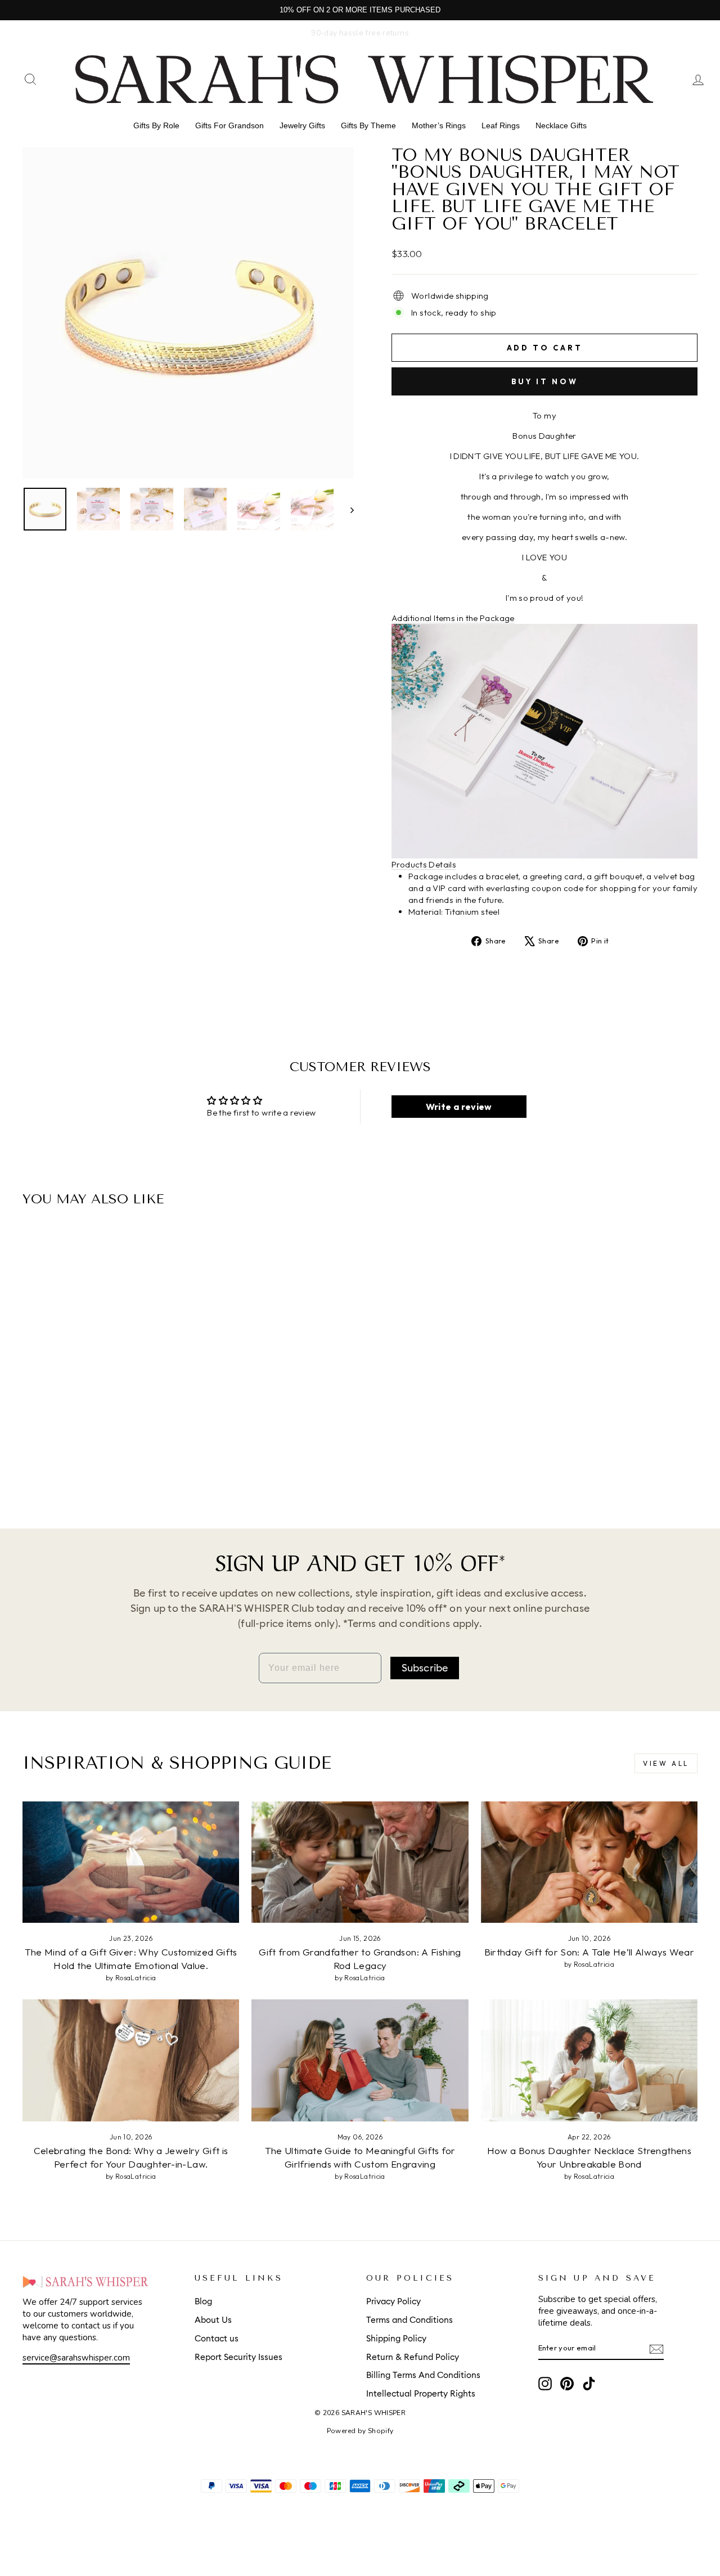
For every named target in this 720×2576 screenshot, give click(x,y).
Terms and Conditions (409, 2320)
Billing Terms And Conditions (423, 2375)
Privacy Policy (393, 2302)
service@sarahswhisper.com (76, 2358)
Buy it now (545, 381)
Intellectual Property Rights (421, 2394)
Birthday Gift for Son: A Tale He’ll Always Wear (589, 1952)
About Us (213, 2320)
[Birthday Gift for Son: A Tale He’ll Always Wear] (589, 1862)
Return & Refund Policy (413, 2357)
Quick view (102, 1381)
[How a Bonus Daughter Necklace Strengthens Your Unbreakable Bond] (589, 2060)
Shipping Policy (396, 2339)
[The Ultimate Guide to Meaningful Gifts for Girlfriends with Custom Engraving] (360, 2060)
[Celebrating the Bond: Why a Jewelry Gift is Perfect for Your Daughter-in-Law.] (131, 2060)
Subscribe (425, 1668)
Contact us (217, 2339)
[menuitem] (156, 125)
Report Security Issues (238, 2357)
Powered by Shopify (360, 2431)
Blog (203, 2302)
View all (666, 1763)
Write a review (459, 1107)
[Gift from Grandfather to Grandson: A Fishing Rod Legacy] (360, 1862)
